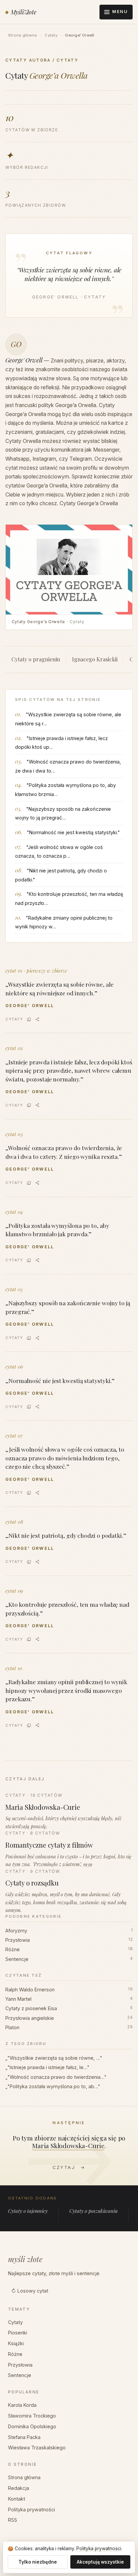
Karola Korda (22, 2405)
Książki (16, 2343)
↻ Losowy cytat (30, 2291)
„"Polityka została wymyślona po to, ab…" (53, 2086)
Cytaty (51, 35)
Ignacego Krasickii (95, 659)
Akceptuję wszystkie (100, 2562)
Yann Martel (69, 1999)
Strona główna (22, 35)
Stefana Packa (24, 2437)
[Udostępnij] (37, 1019)
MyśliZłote (24, 12)
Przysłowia (69, 1940)
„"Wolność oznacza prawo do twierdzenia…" (56, 2077)
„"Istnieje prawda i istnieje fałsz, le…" (47, 2067)
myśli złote (25, 2259)
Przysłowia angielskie (69, 2018)
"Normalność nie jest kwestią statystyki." (73, 832)
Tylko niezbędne (38, 2562)
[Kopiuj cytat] (29, 1019)
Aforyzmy (69, 1931)
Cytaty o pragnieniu (36, 659)
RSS (13, 2520)
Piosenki (18, 2333)
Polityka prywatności (31, 2509)
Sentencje (69, 1959)
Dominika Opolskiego (32, 2426)
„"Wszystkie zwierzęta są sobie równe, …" (54, 2058)
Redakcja (19, 2488)
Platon (69, 2027)
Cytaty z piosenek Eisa (69, 2008)
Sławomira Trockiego (32, 2416)
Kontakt (17, 2499)
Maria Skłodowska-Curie (68, 2145)
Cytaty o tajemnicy (28, 2211)
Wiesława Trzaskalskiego (37, 2448)
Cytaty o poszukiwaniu (93, 2211)
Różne (69, 1949)
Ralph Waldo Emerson (69, 1990)
